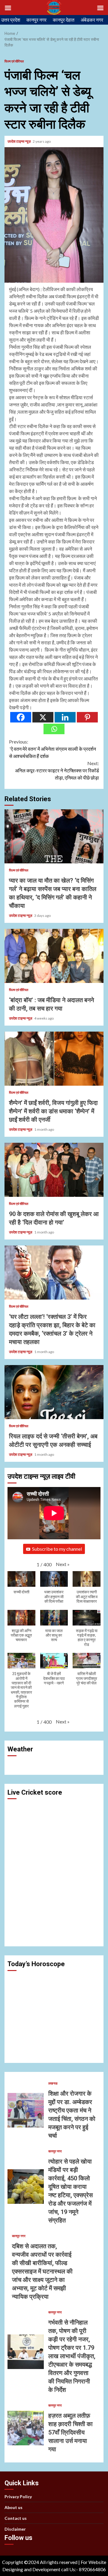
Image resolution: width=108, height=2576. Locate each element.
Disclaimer (15, 2529)
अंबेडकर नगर (92, 20)
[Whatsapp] (54, 729)
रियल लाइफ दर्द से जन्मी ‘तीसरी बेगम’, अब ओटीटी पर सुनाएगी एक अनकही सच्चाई (54, 1392)
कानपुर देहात (64, 20)
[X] (43, 717)
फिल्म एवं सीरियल (14, 61)
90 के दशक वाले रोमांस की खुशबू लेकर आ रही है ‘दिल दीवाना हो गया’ (54, 1170)
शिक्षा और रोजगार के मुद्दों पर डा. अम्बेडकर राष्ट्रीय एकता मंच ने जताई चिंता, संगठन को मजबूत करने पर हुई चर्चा (26, 2110)
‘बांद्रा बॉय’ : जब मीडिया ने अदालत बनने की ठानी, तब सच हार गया (54, 956)
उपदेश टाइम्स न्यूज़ (19, 141)
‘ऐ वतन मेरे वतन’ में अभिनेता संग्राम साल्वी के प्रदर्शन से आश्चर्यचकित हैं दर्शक (52, 749)
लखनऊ (53, 2083)
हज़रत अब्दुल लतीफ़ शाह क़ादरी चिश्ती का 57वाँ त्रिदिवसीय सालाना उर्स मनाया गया (26, 2428)
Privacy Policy (18, 2497)
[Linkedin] (65, 717)
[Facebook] (21, 717)
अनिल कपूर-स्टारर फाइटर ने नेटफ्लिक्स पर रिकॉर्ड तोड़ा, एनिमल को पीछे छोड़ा (57, 770)
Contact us (16, 2518)
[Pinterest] (87, 717)
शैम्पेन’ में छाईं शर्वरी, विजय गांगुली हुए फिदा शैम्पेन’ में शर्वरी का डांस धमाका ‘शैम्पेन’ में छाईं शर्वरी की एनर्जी (54, 1059)
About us (13, 2507)
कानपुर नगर (36, 20)
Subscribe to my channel (57, 1549)
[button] (63, 1564)
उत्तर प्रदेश (11, 20)
